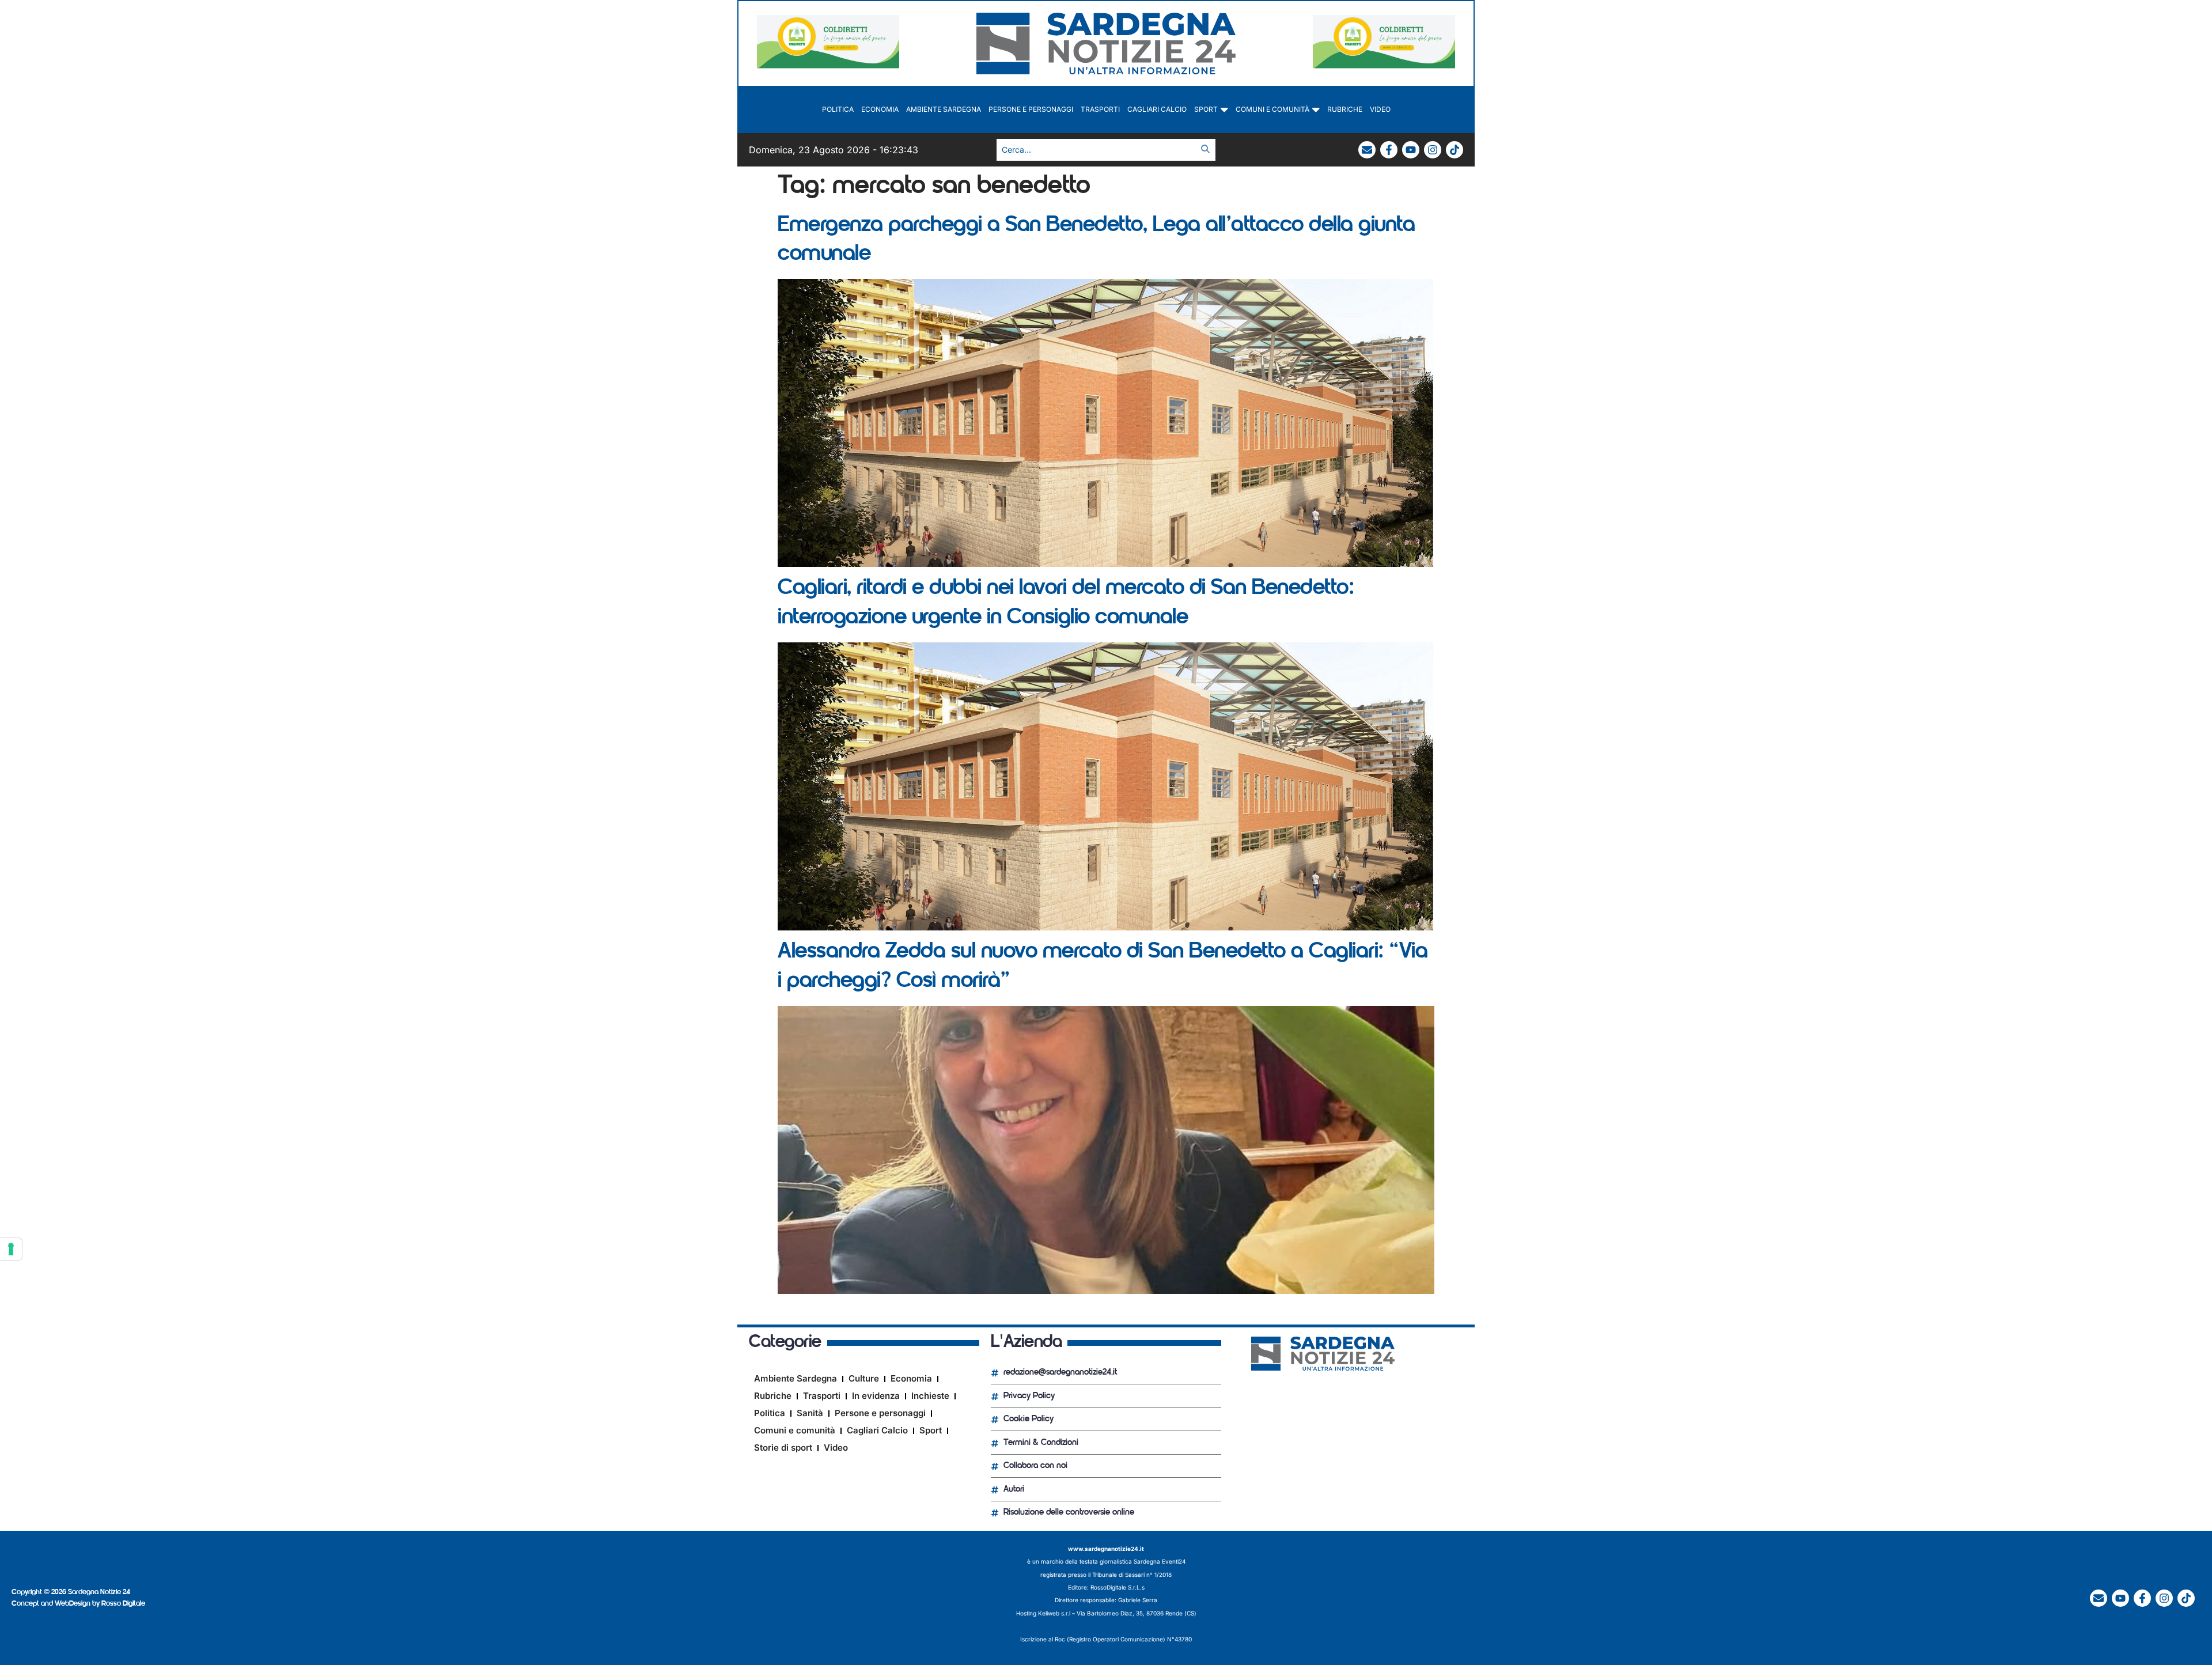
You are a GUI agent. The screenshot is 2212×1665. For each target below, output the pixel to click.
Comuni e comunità (1272, 109)
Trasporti (1100, 109)
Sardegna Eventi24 (1160, 1561)
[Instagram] (1433, 150)
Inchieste (930, 1396)
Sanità (810, 1413)
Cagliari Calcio (1157, 109)
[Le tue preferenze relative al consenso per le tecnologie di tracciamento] (11, 1249)
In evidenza (876, 1396)
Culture (864, 1378)
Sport (1206, 109)
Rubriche (1345, 109)
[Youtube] (1411, 150)
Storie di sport (783, 1448)
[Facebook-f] (1389, 150)
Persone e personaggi (1031, 109)
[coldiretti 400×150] (828, 65)
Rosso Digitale (123, 1604)
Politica (838, 109)
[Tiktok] (1455, 150)
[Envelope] (1367, 150)
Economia (880, 109)
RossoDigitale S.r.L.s (1118, 1587)
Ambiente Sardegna (944, 109)
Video (1380, 109)
